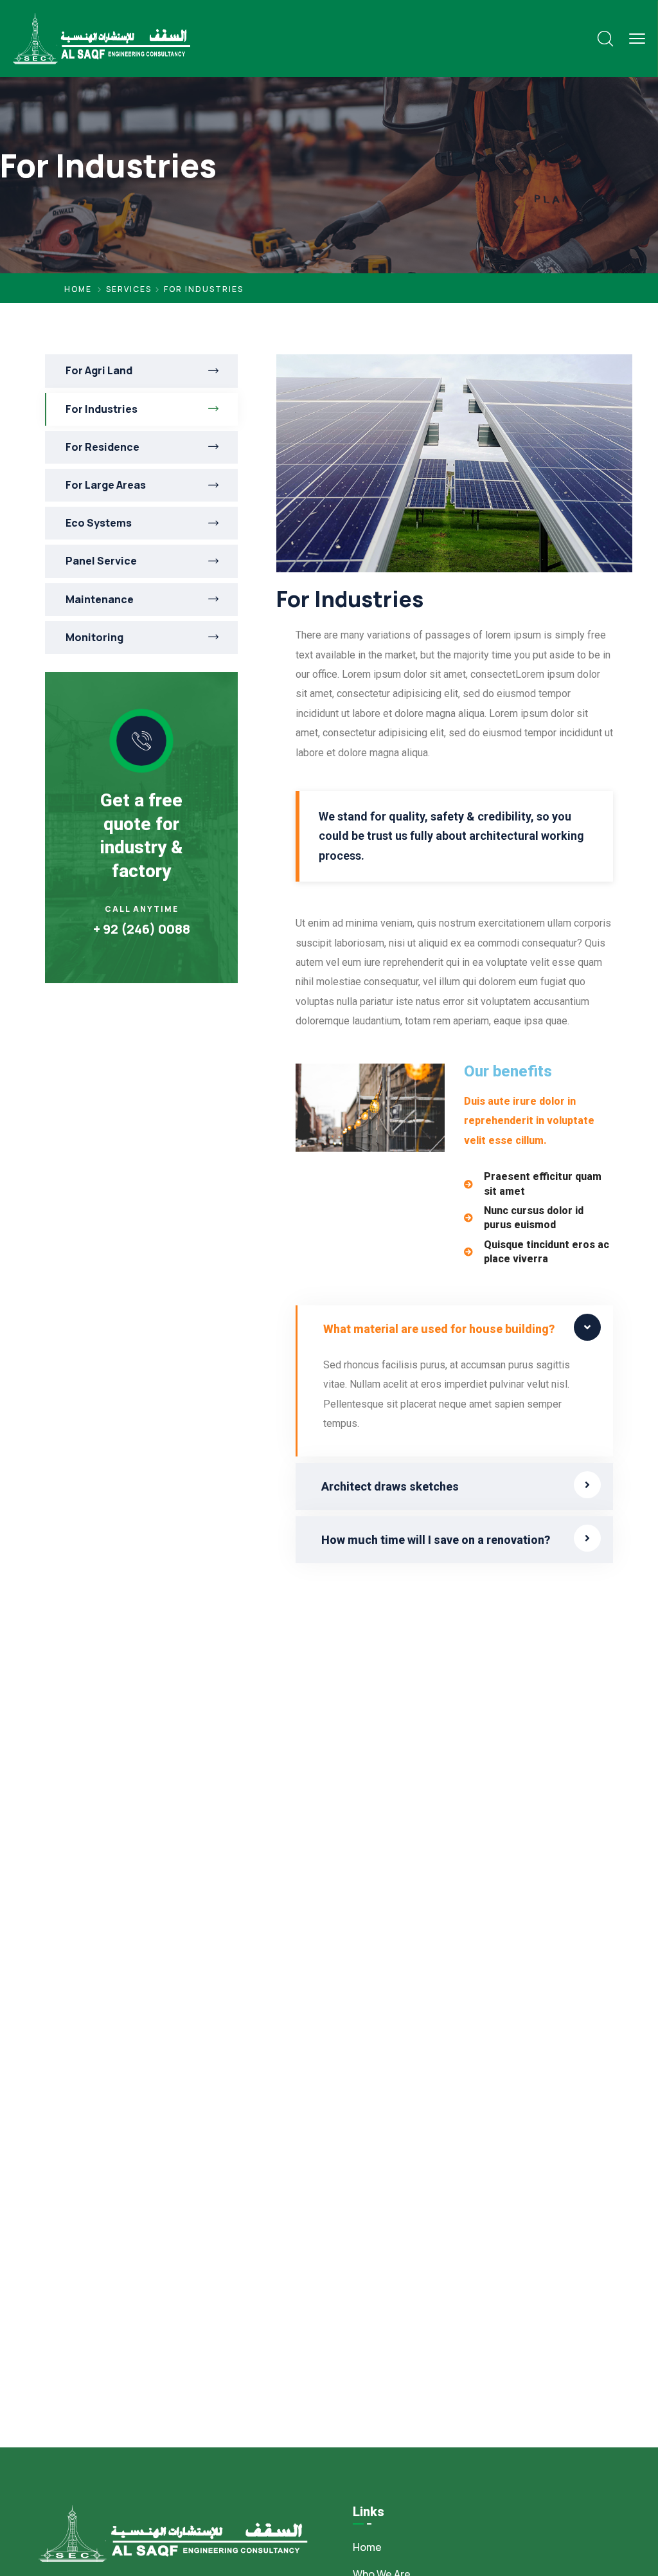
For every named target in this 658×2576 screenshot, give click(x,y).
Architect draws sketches (390, 1486)
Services (129, 289)
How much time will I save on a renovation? (436, 1540)
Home (78, 289)
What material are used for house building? (439, 1329)
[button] (454, 1329)
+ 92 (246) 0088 (142, 929)
